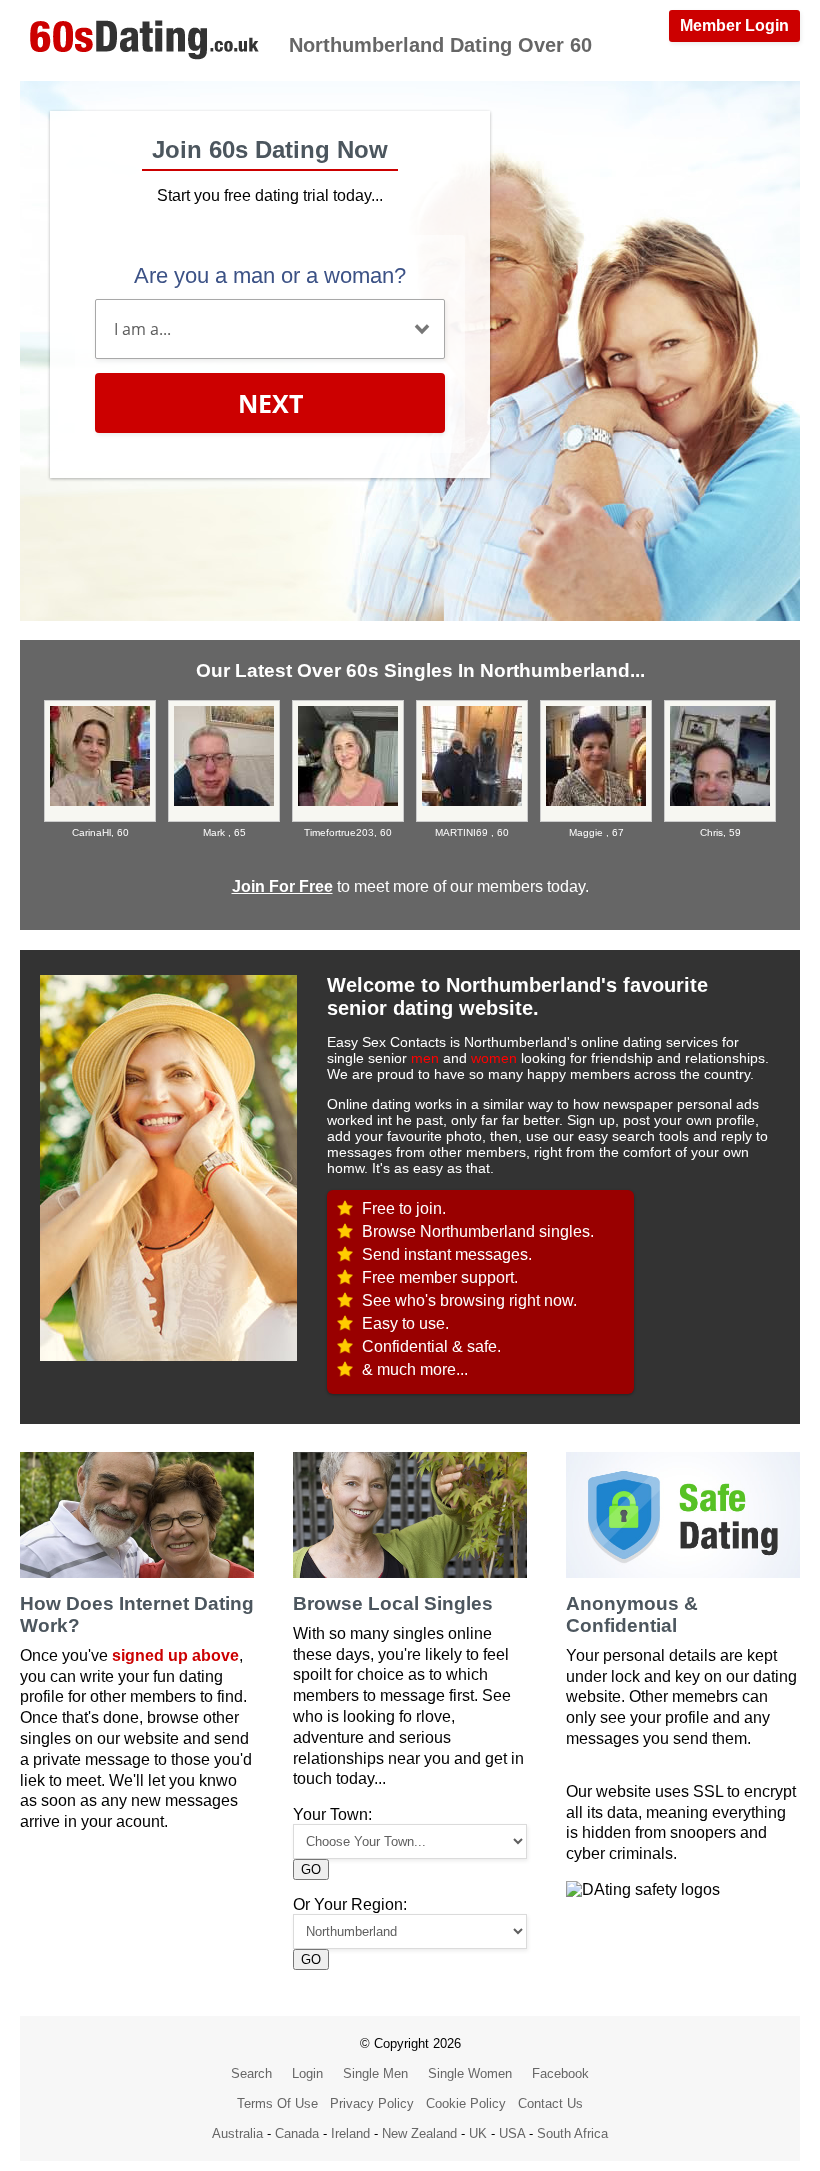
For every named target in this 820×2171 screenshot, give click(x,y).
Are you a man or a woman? (270, 275)
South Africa (572, 2133)
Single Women (470, 2073)
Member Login (734, 25)
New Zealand (419, 2133)
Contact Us (550, 2103)
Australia (237, 2133)
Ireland (350, 2133)
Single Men (375, 2073)
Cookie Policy (466, 2103)
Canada (297, 2133)
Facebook (560, 2073)
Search (251, 2073)
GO (311, 1869)
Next (270, 403)
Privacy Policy (372, 2103)
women (494, 1058)
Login (307, 2073)
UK (478, 2133)
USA (512, 2133)
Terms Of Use (277, 2103)
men (425, 1058)
